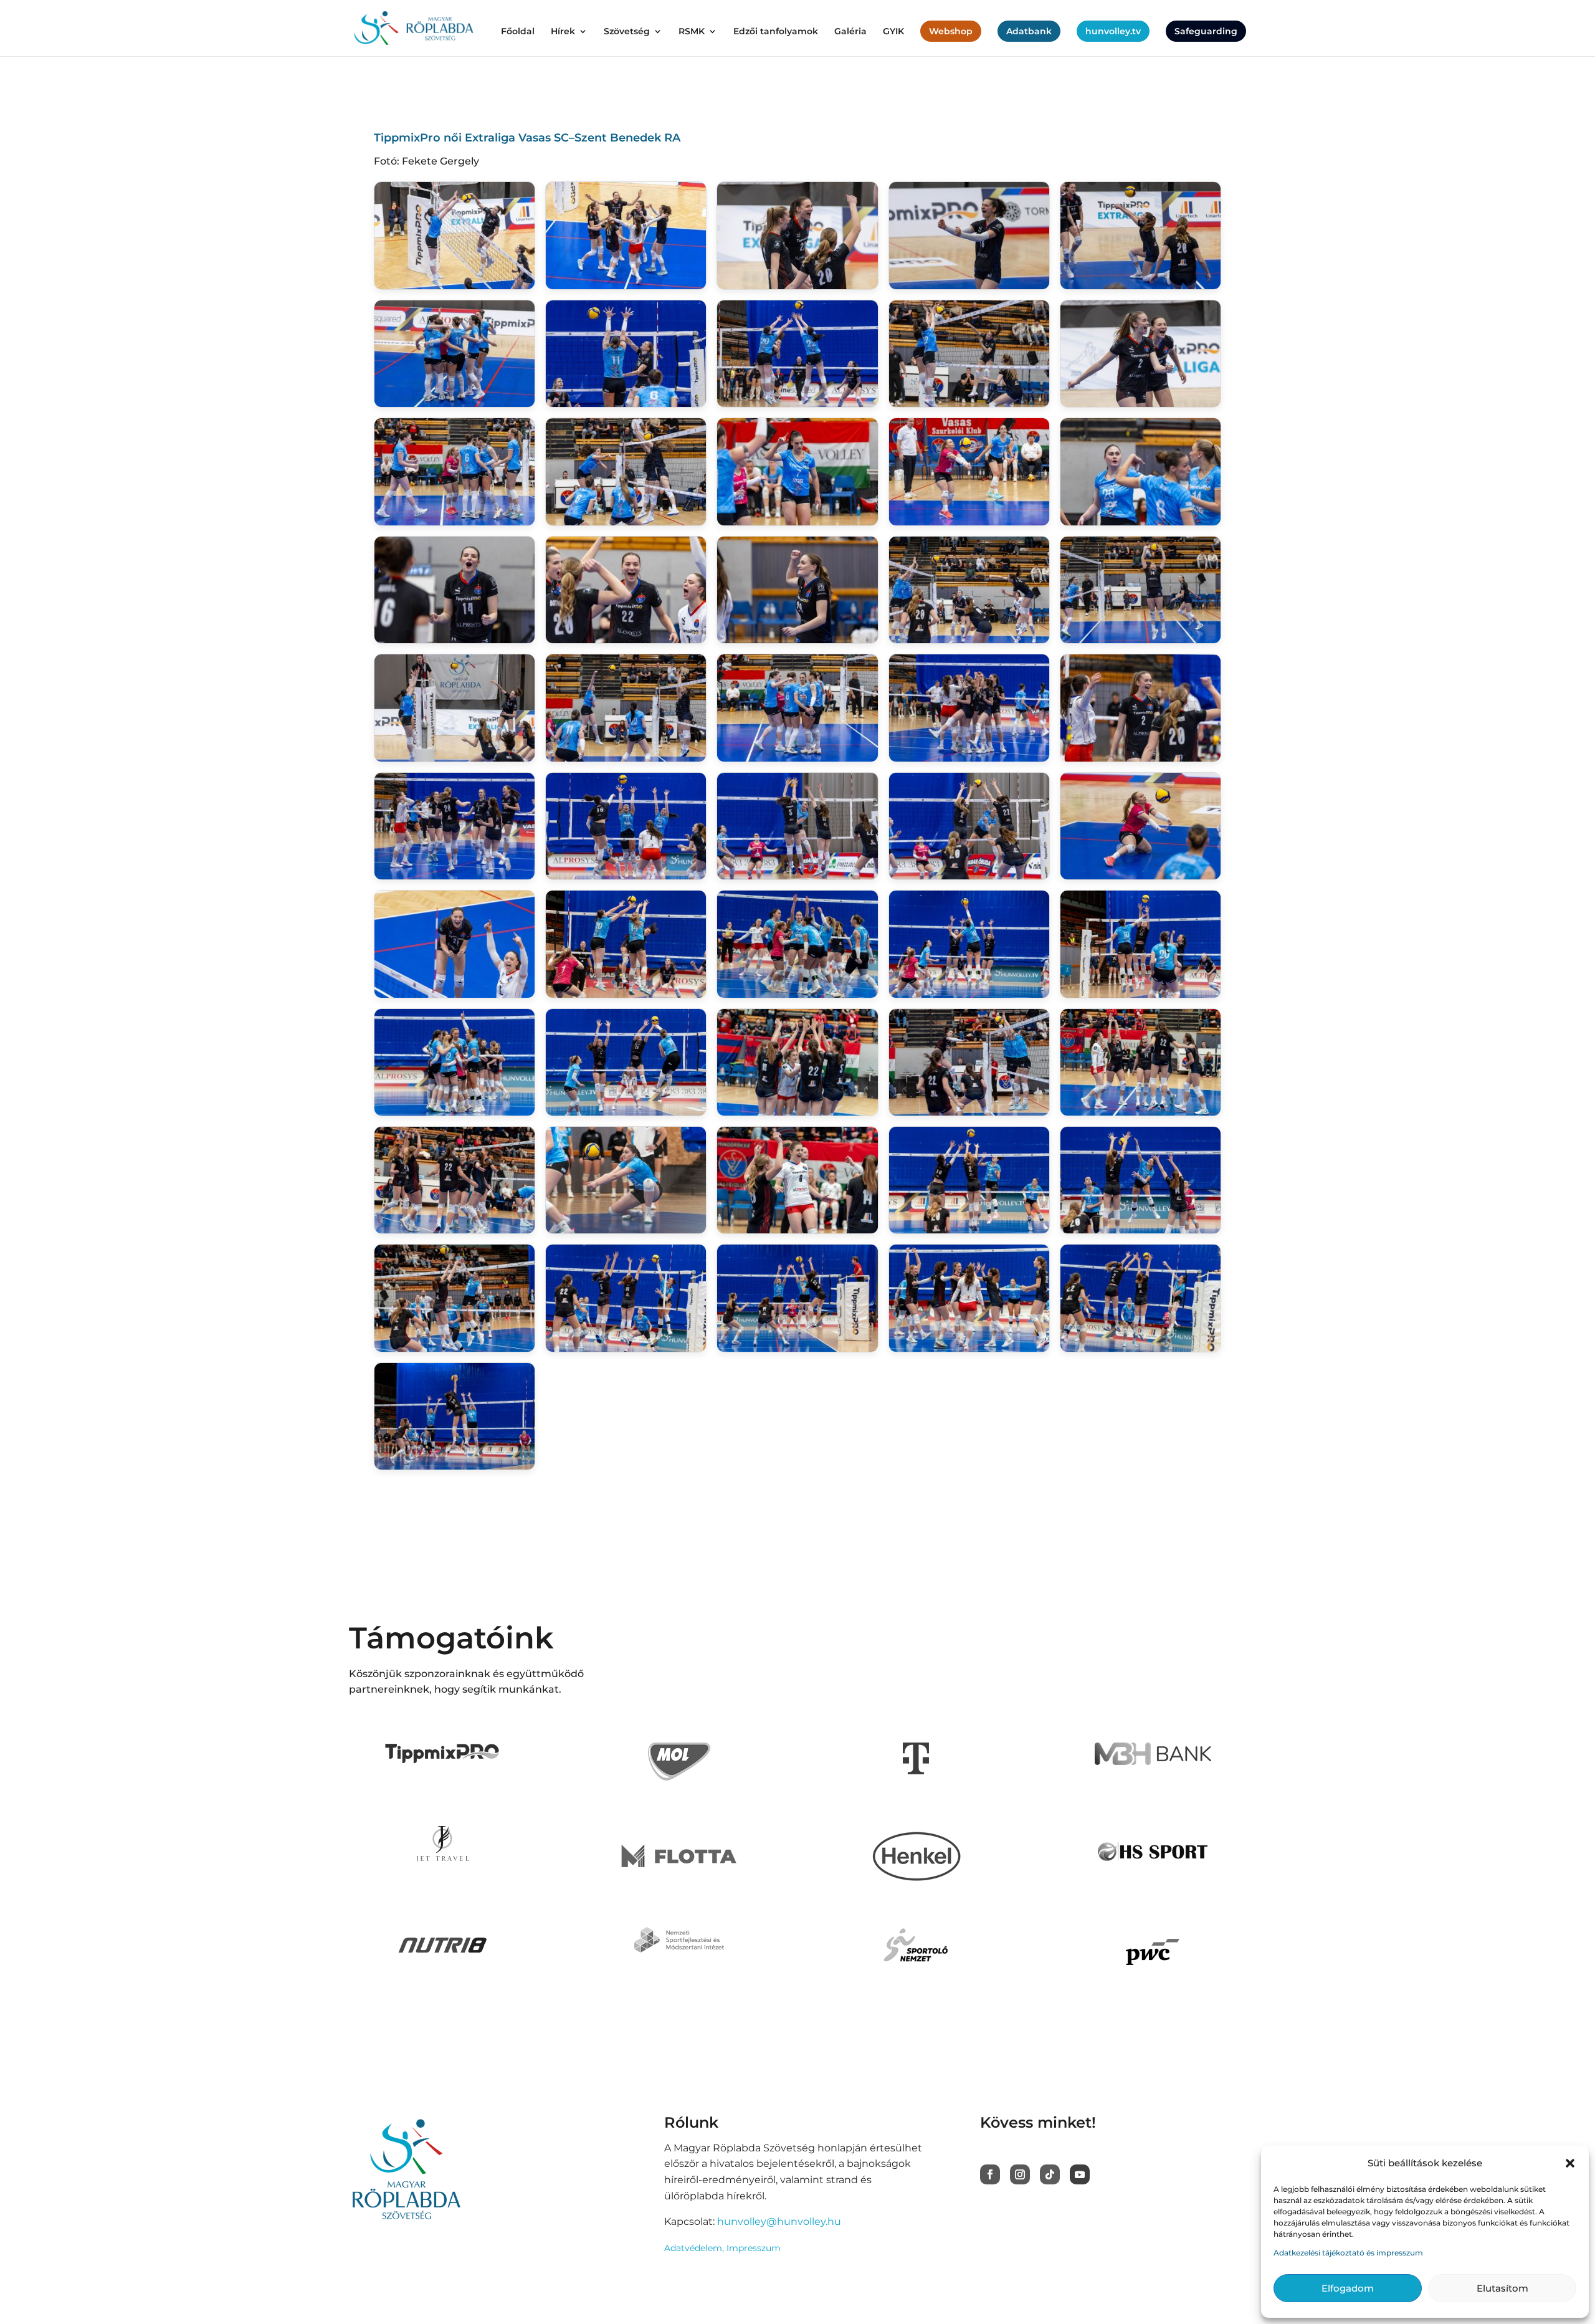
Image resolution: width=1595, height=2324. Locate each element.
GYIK (893, 32)
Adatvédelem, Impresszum (722, 2248)
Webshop (951, 31)
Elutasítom (1502, 2288)
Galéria (850, 32)
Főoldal (518, 32)
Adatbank (1029, 31)
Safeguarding (1206, 31)
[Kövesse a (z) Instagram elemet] (1020, 2174)
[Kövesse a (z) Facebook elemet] (990, 2174)
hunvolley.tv (1113, 31)
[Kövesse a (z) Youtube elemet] (1080, 2174)
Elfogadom (1348, 2288)
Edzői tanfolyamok (776, 32)
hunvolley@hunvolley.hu (779, 2221)
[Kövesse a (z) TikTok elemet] (1050, 2174)
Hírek (563, 32)
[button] (1570, 2163)
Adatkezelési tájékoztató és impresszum (1348, 2253)
